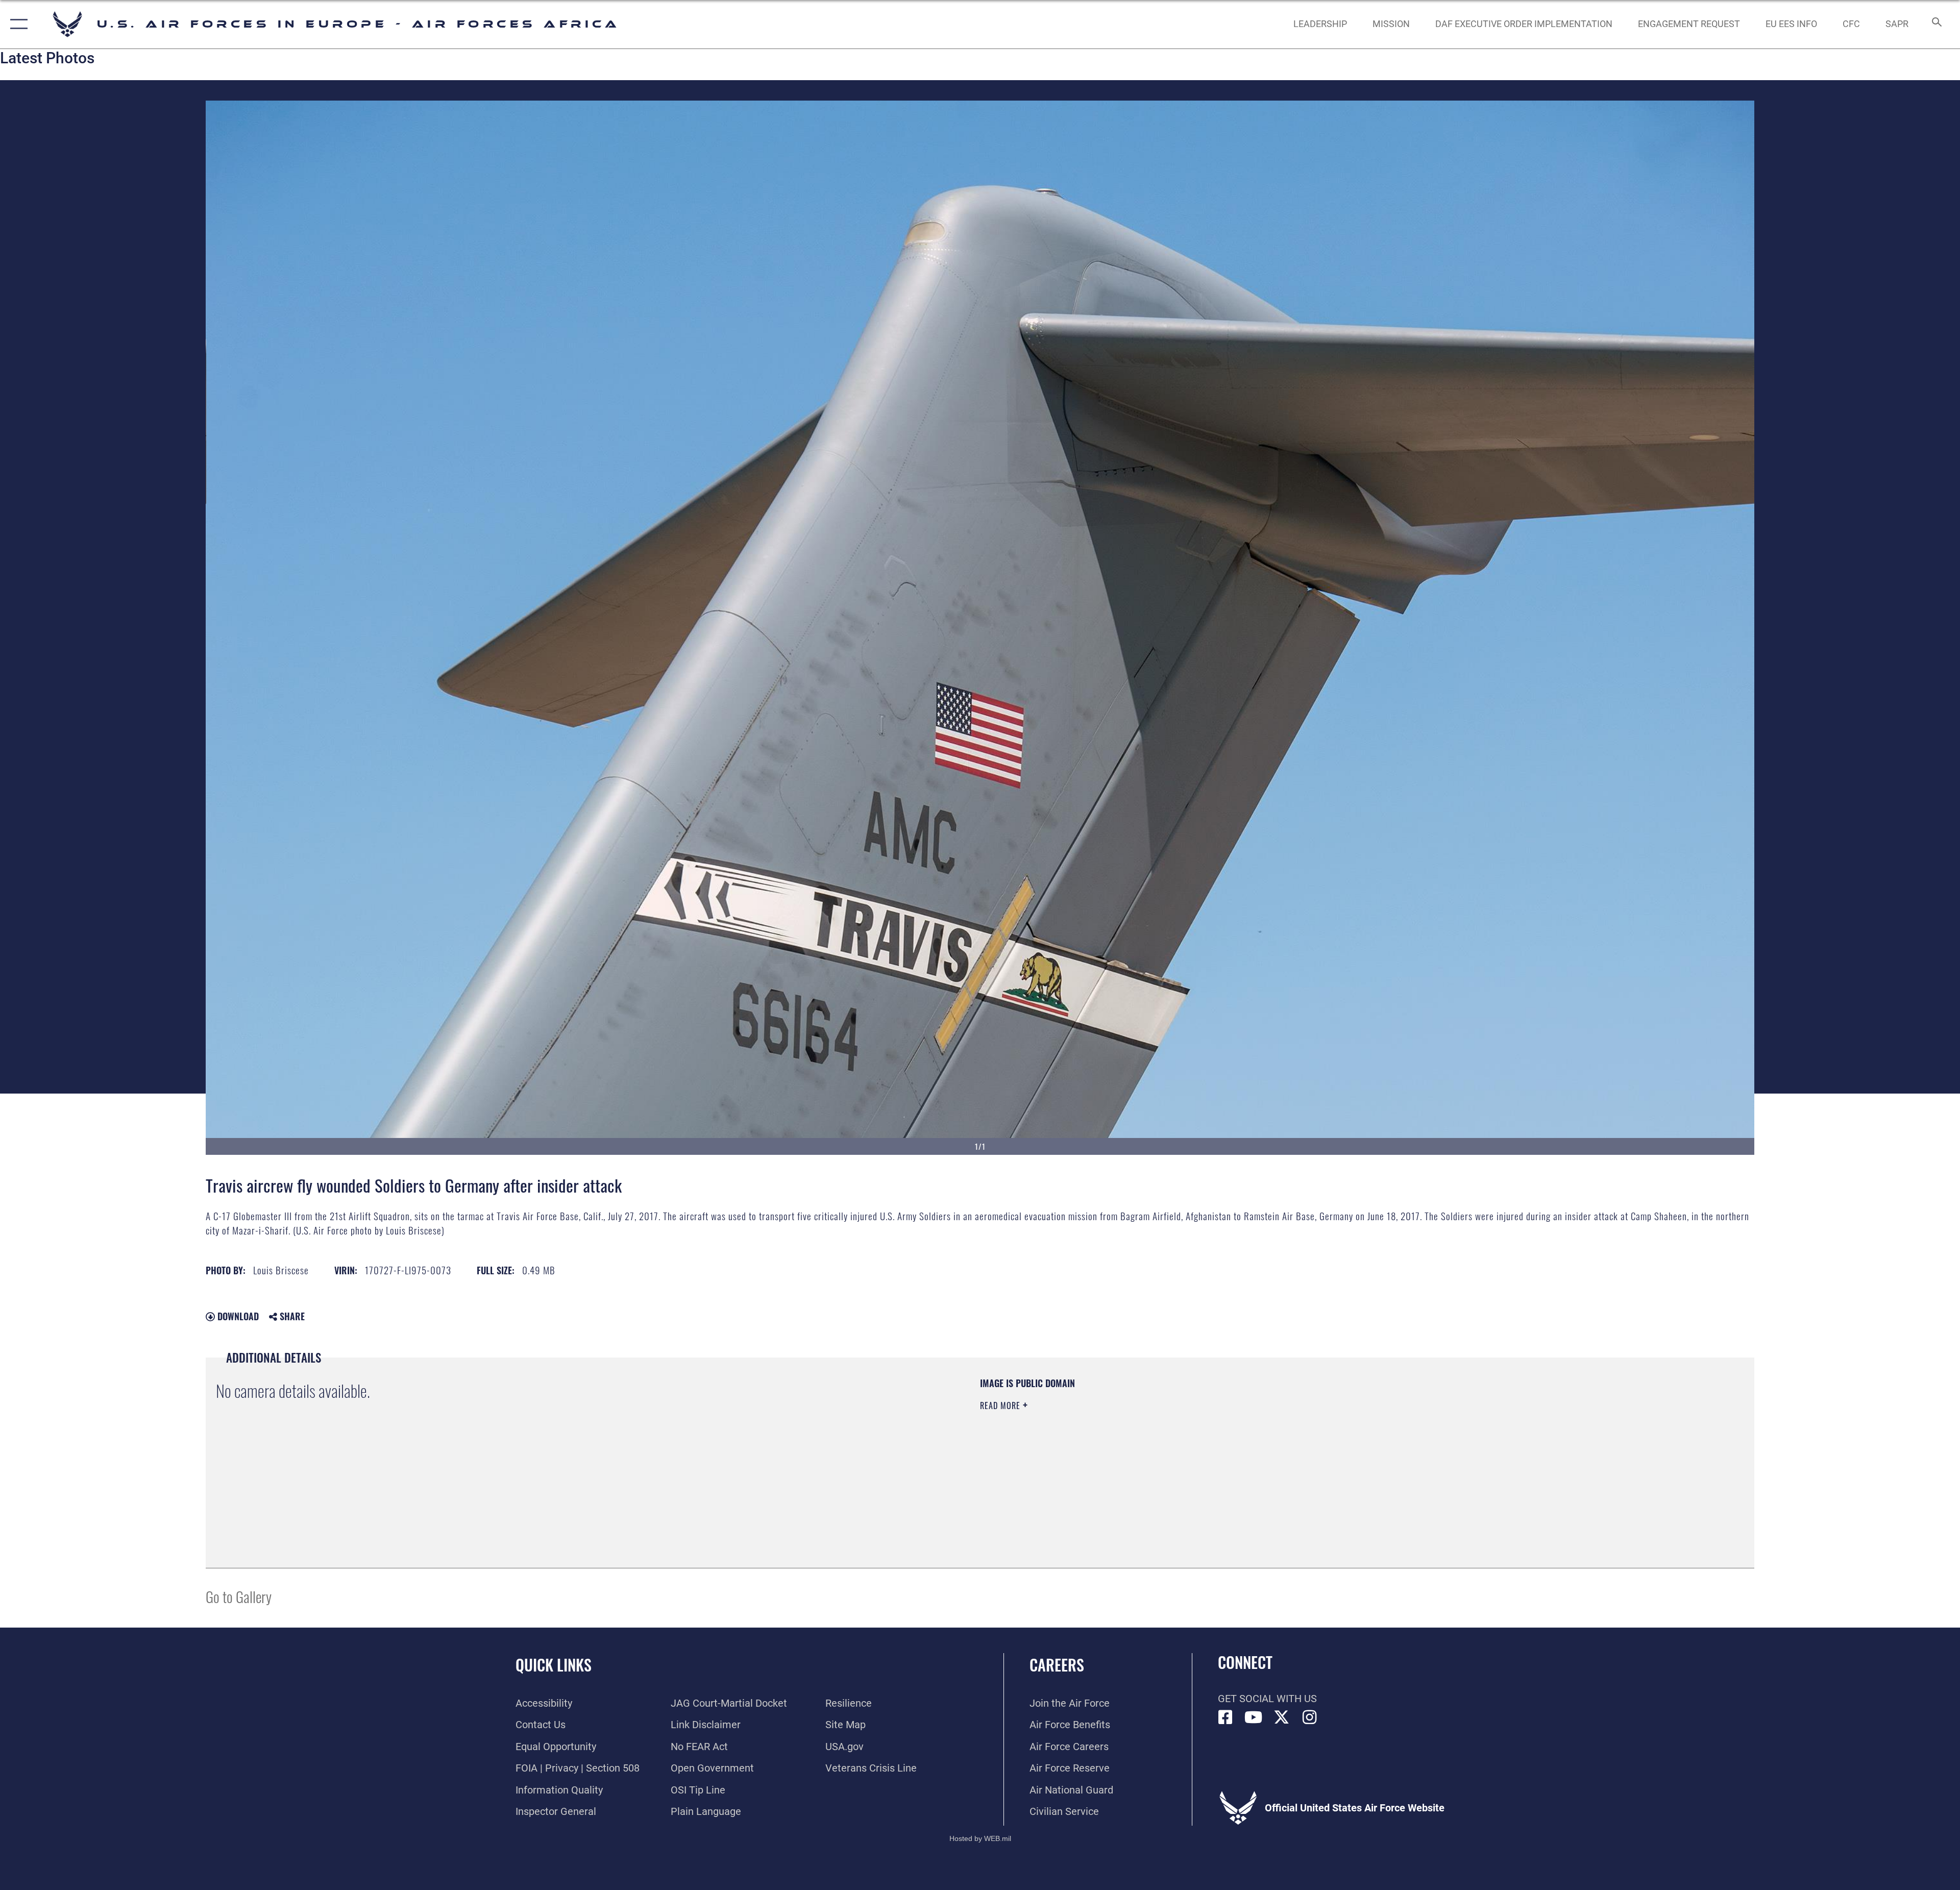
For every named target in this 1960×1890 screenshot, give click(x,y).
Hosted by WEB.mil (980, 1838)
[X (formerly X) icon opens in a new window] (1282, 1717)
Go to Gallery (239, 1596)
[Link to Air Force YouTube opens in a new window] (1254, 1717)
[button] (17, 24)
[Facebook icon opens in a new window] (1226, 1717)
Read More (1001, 1406)
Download (237, 1316)
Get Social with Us (1267, 1699)
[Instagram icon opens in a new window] (1310, 1717)
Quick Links (554, 1665)
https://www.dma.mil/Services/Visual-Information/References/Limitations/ (1304, 1442)
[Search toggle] (1936, 24)
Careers (1057, 1665)
